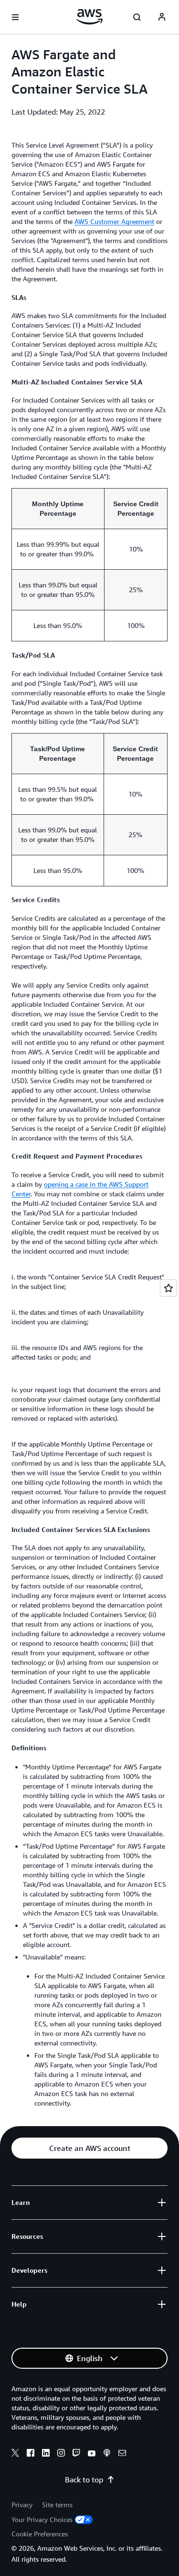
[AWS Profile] (162, 17)
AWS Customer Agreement (114, 221)
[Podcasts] (107, 2454)
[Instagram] (61, 2454)
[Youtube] (92, 2454)
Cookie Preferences (40, 2534)
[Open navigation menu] (15, 17)
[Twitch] (76, 2454)
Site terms (57, 2505)
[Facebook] (31, 2454)
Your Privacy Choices (42, 2519)
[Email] (122, 2454)
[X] (15, 2454)
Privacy (22, 2505)
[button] (89, 2148)
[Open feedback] (168, 1288)
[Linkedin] (46, 2454)
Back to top (84, 2480)
